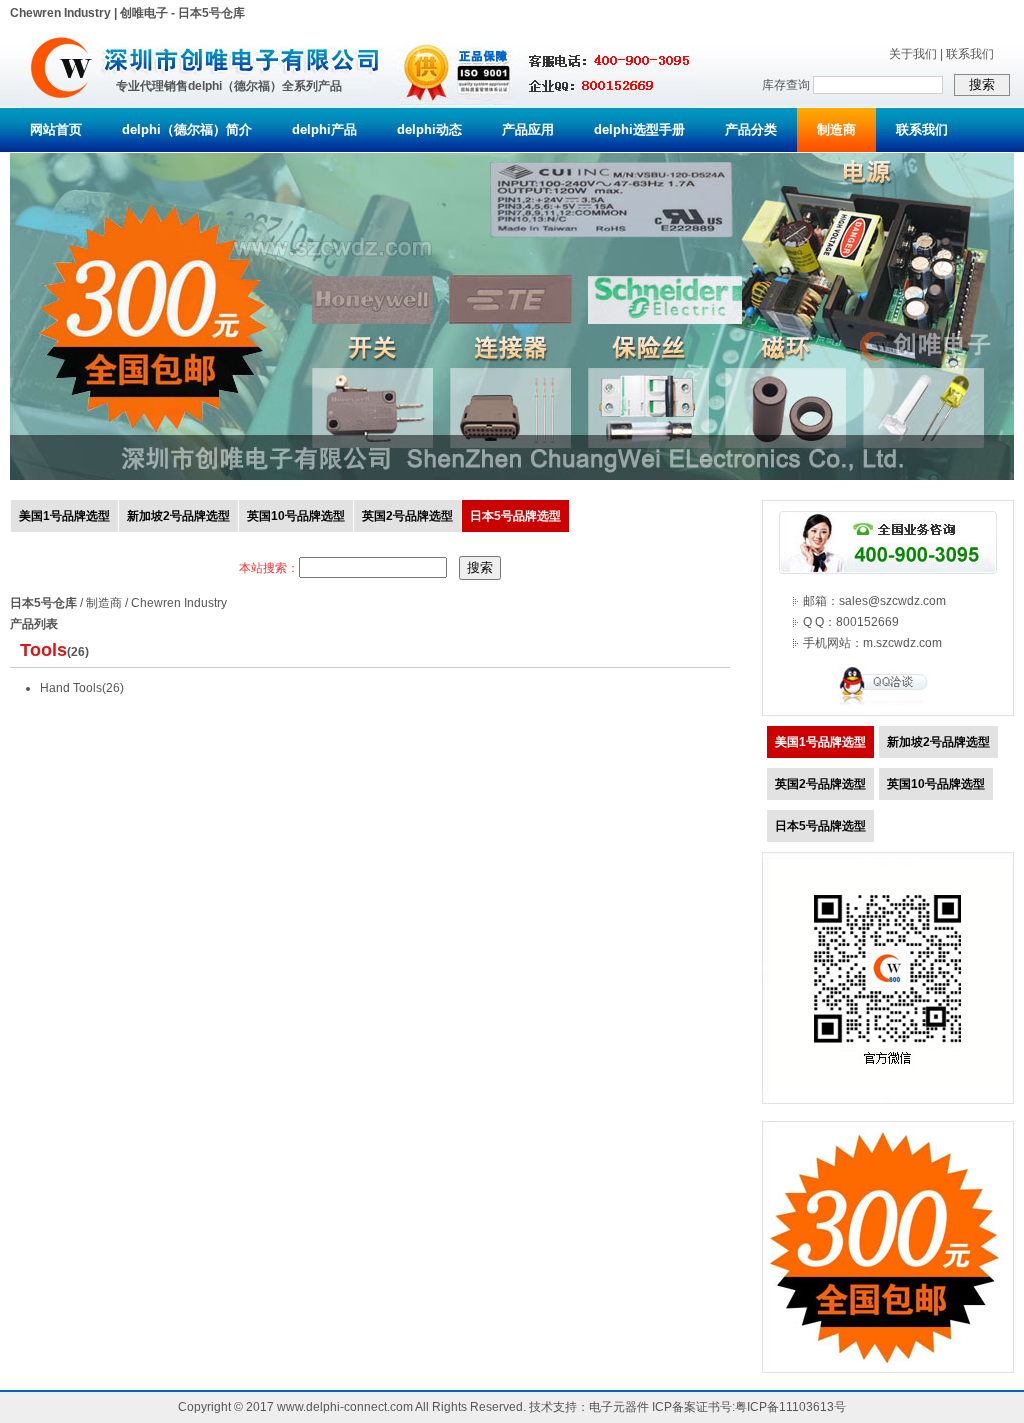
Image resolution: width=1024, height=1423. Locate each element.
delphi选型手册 (639, 129)
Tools (43, 650)
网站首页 (56, 129)
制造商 (836, 129)
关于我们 (913, 54)
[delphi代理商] (61, 104)
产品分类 (751, 129)
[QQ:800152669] (888, 704)
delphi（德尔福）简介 (187, 129)
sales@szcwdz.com (892, 601)
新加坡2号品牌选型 (178, 516)
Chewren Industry (179, 603)
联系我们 (970, 54)
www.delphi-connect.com (345, 1407)
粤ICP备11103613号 (790, 1407)
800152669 (867, 622)
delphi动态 (429, 129)
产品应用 (528, 129)
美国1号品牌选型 (64, 516)
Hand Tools (71, 688)
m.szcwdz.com (902, 643)
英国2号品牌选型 (407, 516)
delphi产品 (324, 129)
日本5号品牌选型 (515, 516)
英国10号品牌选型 (296, 516)
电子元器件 (619, 1407)
